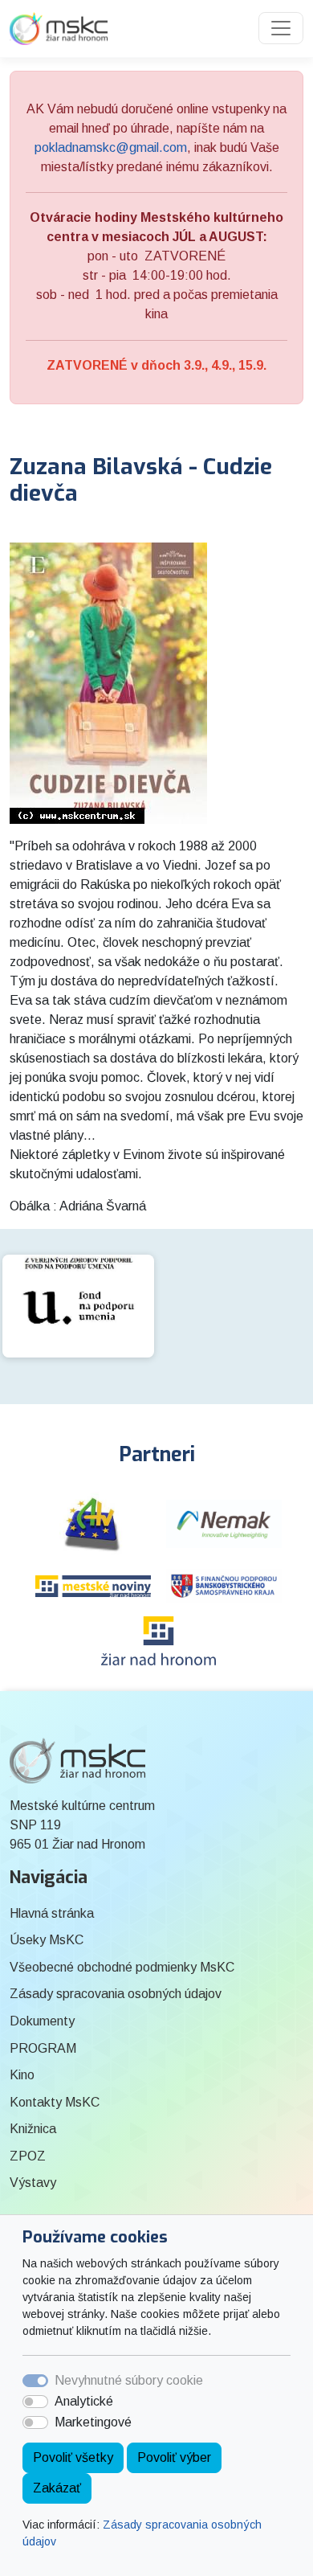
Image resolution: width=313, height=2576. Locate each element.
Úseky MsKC (47, 1940)
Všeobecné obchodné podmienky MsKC (122, 1967)
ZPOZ (28, 2156)
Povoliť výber (174, 2457)
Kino (22, 2075)
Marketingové (93, 2422)
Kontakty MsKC (55, 2102)
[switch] (35, 2402)
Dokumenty (42, 2021)
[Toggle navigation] (281, 28)
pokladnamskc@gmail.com (111, 147)
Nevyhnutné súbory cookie (129, 2380)
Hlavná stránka (52, 1913)
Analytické (84, 2401)
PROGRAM (43, 2048)
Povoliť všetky (73, 2457)
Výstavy (33, 2183)
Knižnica (33, 2129)
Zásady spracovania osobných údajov (116, 1994)
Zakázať (57, 2488)
